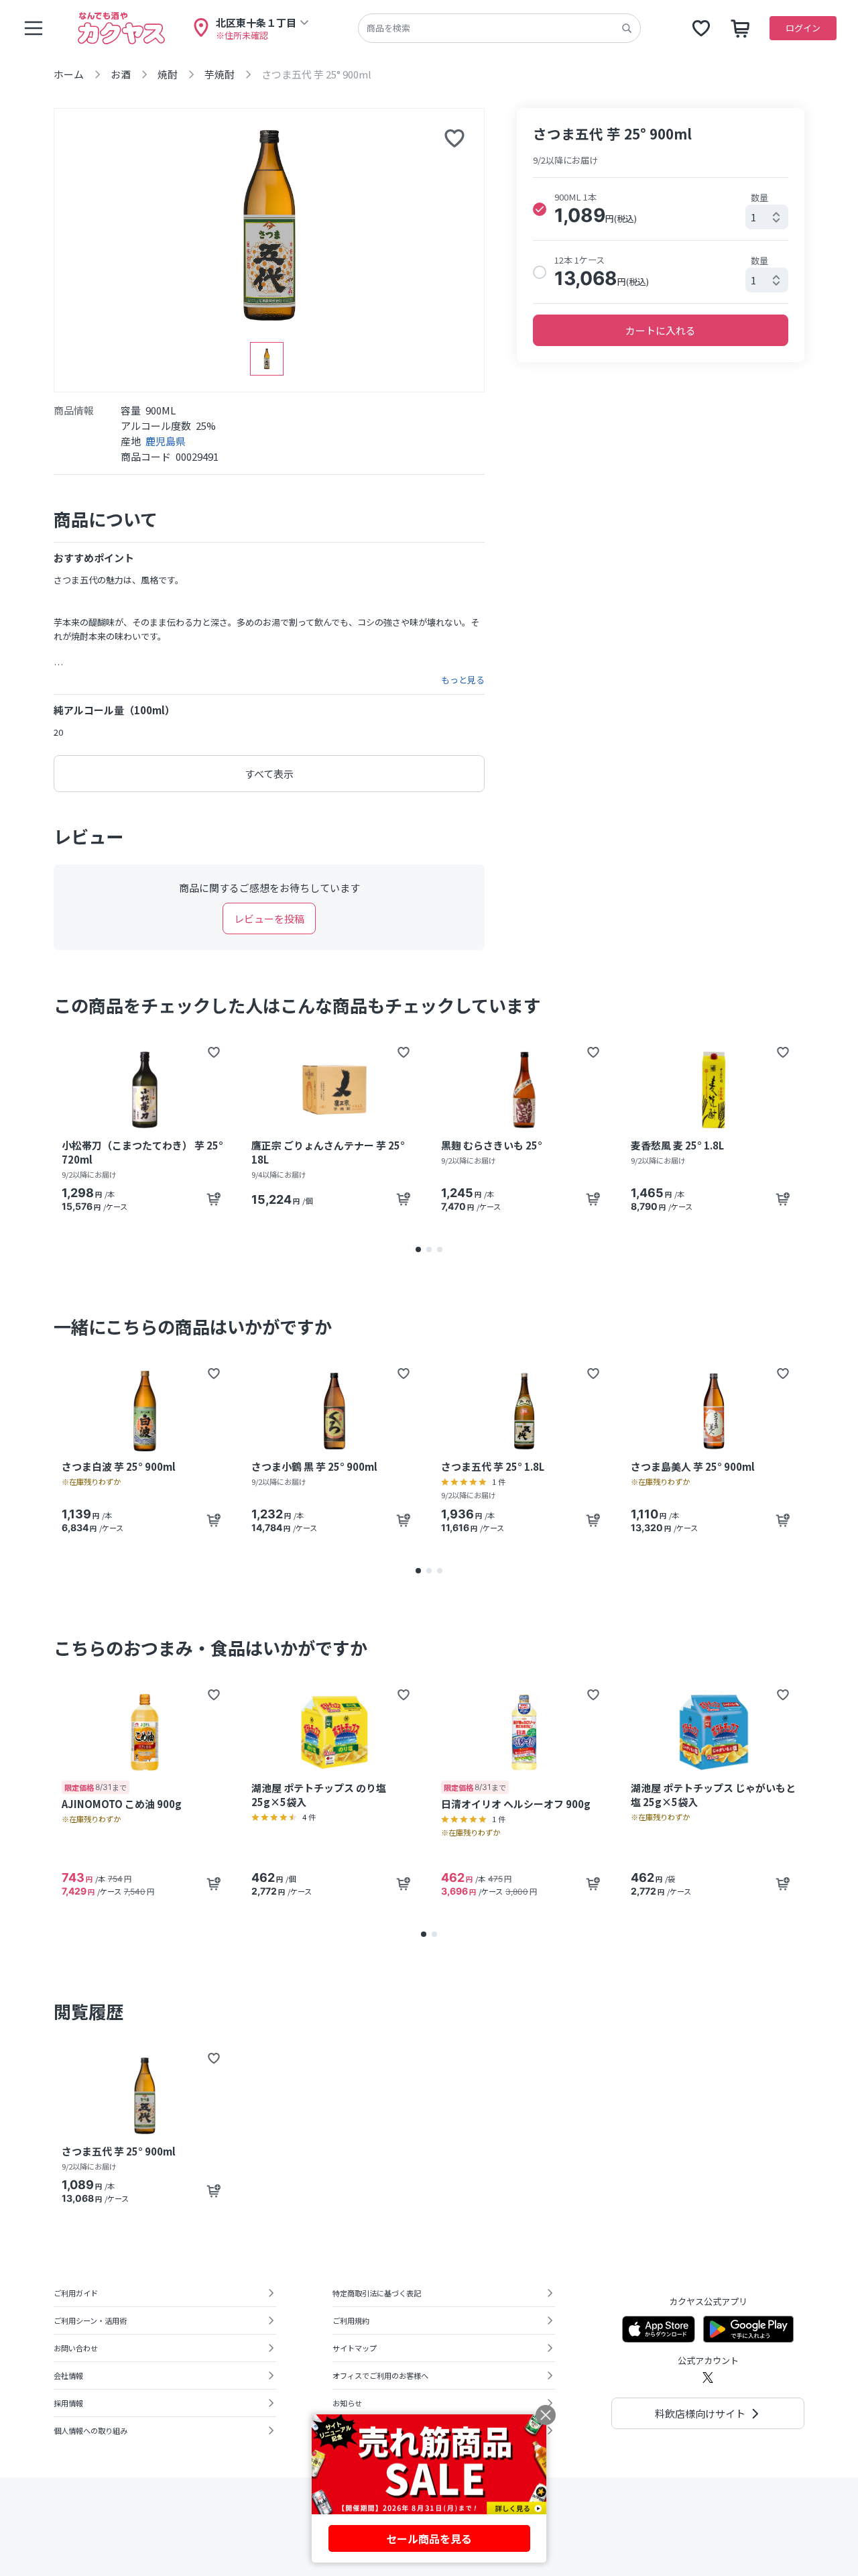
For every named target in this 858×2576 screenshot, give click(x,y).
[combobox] (767, 217)
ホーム (69, 74)
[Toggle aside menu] (34, 28)
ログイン (803, 28)
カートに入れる (661, 330)
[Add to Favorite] (214, 1052)
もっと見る (463, 680)
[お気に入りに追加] (454, 138)
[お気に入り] (701, 28)
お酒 (121, 74)
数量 (759, 198)
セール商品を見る (429, 2538)
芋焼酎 (220, 74)
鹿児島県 (166, 441)
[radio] (540, 209)
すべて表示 (269, 774)
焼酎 (168, 74)
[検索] (627, 28)
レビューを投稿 (269, 918)
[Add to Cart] (214, 1199)
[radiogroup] (661, 240)
